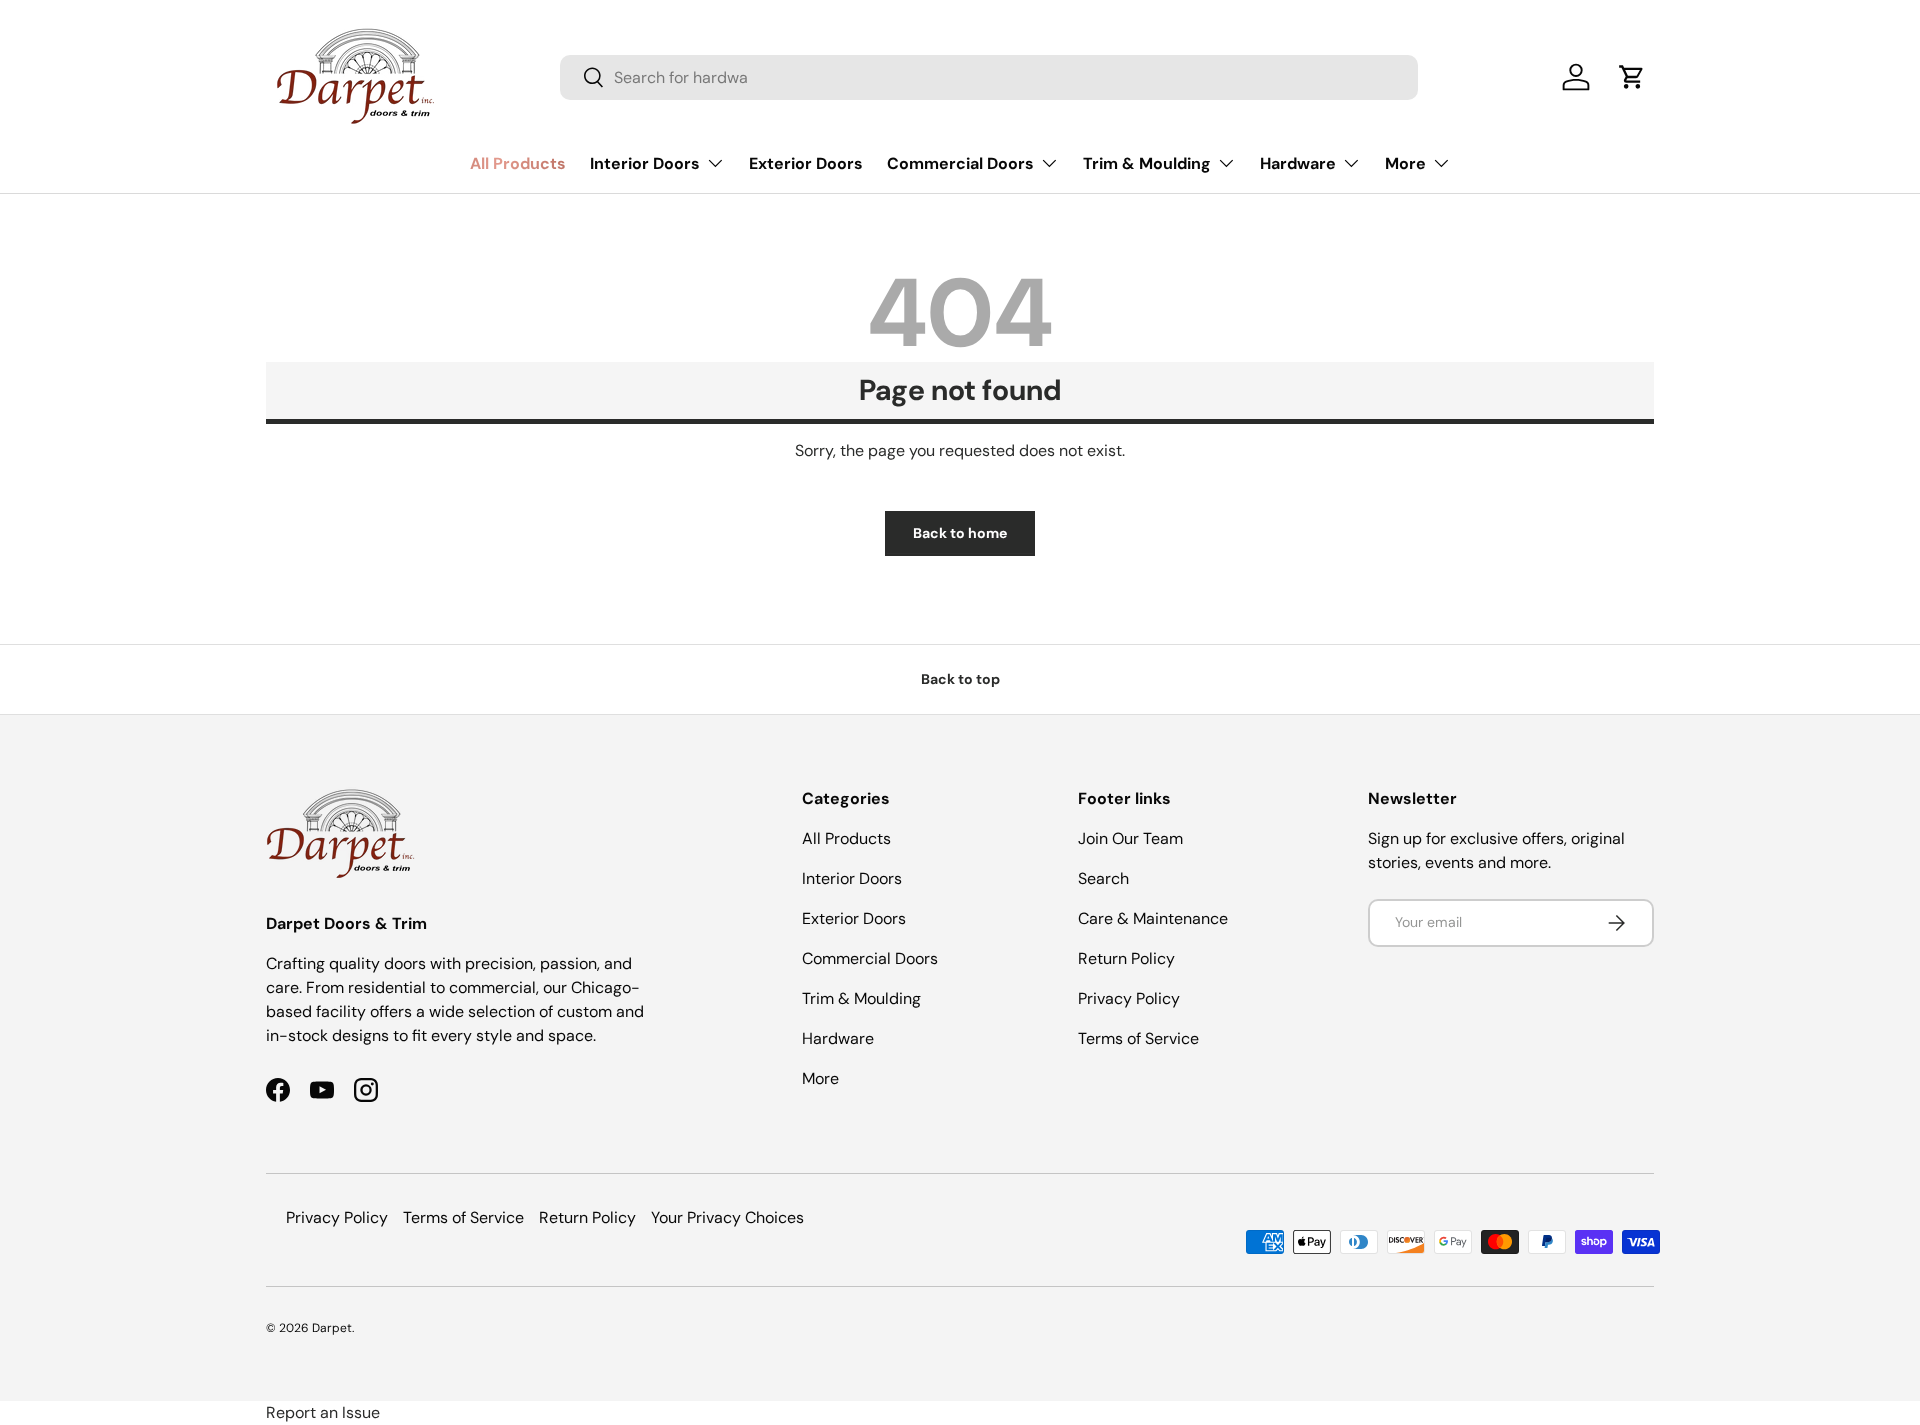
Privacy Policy (1129, 998)
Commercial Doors (960, 163)
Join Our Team (1130, 838)
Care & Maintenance (1153, 918)
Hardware (1298, 163)
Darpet (332, 1328)
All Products (518, 163)
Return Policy (1126, 958)
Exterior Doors (806, 163)
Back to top (960, 679)
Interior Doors (645, 163)
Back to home (960, 533)
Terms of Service (1138, 1038)
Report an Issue (323, 1412)
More (1405, 163)
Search (1103, 878)
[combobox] (989, 77)
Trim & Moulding (1147, 163)
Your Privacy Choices (727, 1217)
